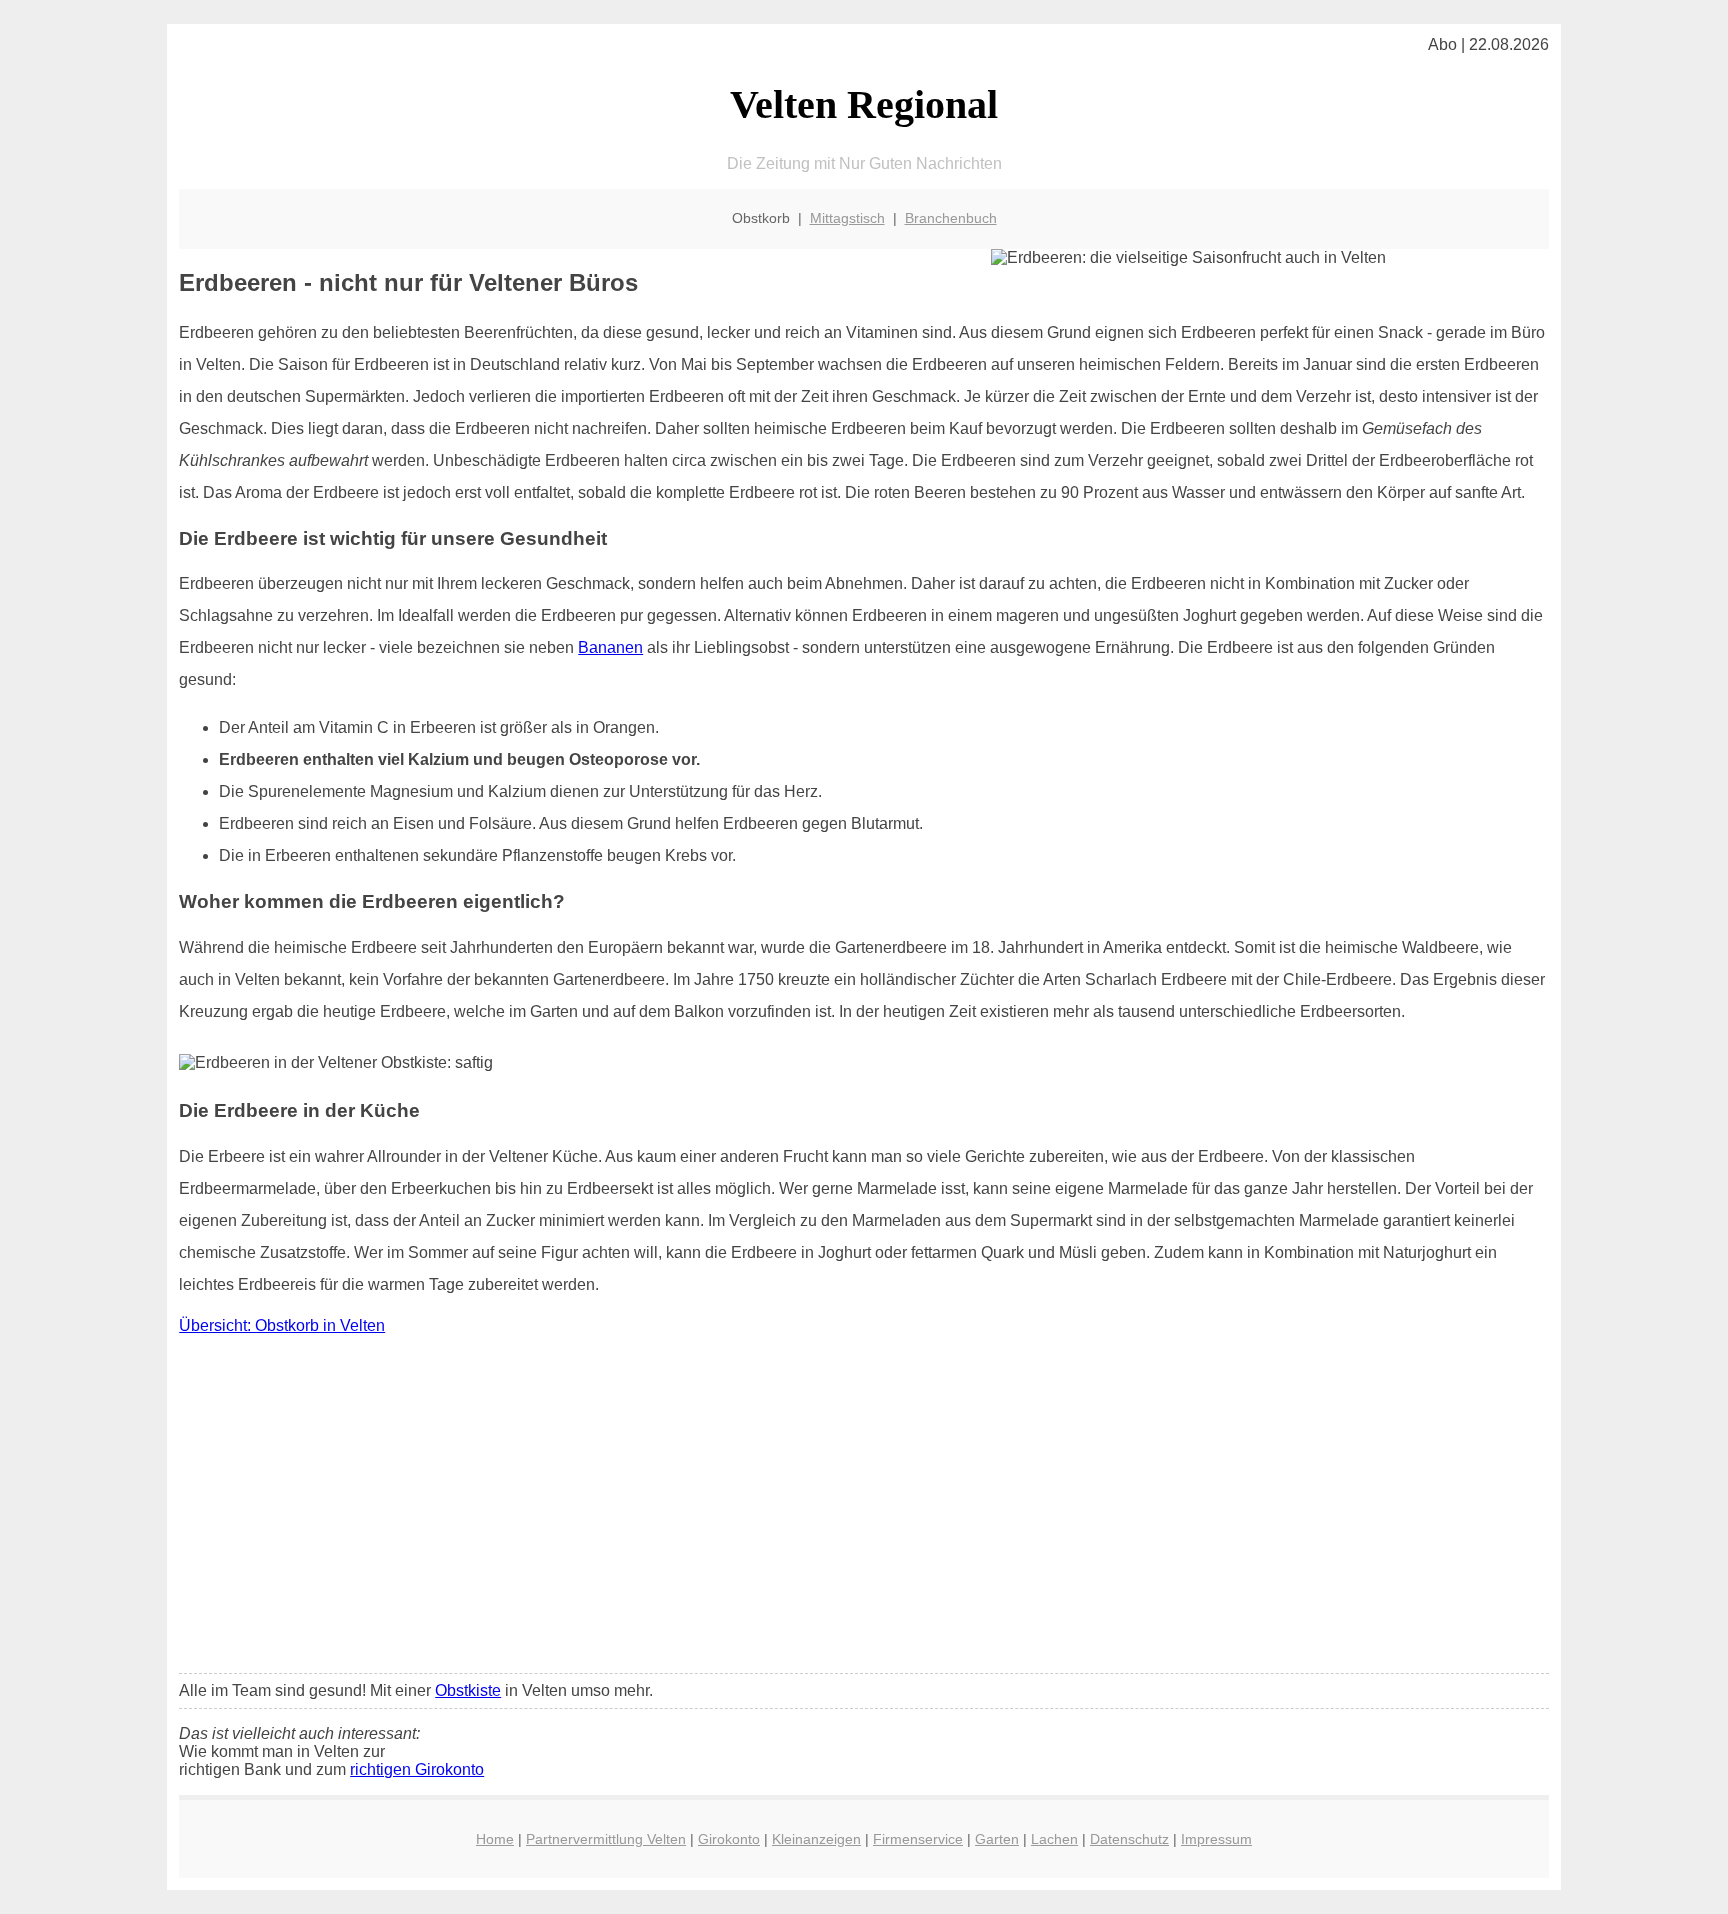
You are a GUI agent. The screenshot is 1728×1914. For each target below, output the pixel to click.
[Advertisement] (864, 1509)
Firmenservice (918, 1839)
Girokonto (729, 1839)
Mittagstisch (847, 218)
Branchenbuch (951, 218)
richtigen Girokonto (417, 1769)
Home (495, 1839)
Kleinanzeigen (816, 1839)
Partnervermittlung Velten (606, 1839)
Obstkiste (468, 1690)
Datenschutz (1129, 1839)
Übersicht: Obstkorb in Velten (282, 1325)
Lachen (1054, 1839)
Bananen (610, 647)
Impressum (1216, 1839)
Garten (997, 1839)
